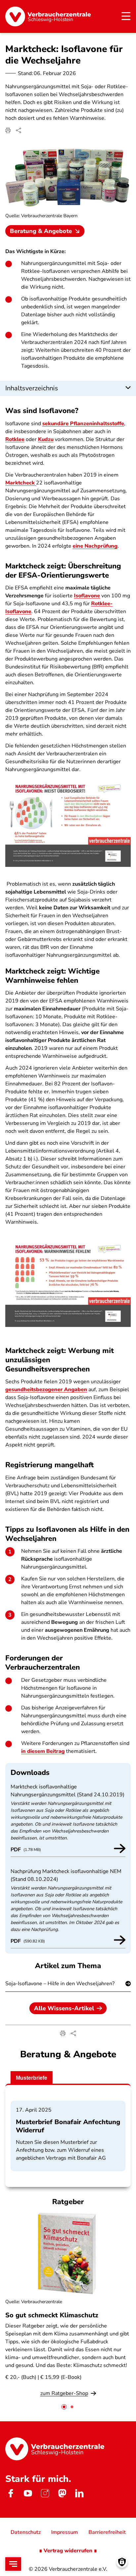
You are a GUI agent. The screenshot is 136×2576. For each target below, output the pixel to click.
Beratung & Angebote (41, 231)
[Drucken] (8, 130)
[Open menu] (13, 2564)
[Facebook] (11, 2493)
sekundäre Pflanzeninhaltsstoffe (83, 424)
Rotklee (15, 439)
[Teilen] (18, 130)
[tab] (64, 2407)
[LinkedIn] (79, 2493)
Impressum (65, 2532)
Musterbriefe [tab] (32, 2078)
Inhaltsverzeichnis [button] (32, 388)
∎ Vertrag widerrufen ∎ (68, 2551)
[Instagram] (45, 2493)
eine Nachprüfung (95, 546)
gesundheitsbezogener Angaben (46, 1390)
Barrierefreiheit (107, 2532)
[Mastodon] (62, 2493)
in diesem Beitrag (43, 1751)
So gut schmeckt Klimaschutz (52, 2315)
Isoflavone (87, 596)
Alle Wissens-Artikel (64, 2008)
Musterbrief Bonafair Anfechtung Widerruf (68, 2126)
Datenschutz (26, 2532)
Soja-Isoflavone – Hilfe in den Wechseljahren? (60, 1984)
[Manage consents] (122, 2562)
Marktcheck (20, 483)
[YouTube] (28, 2493)
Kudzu (46, 439)
